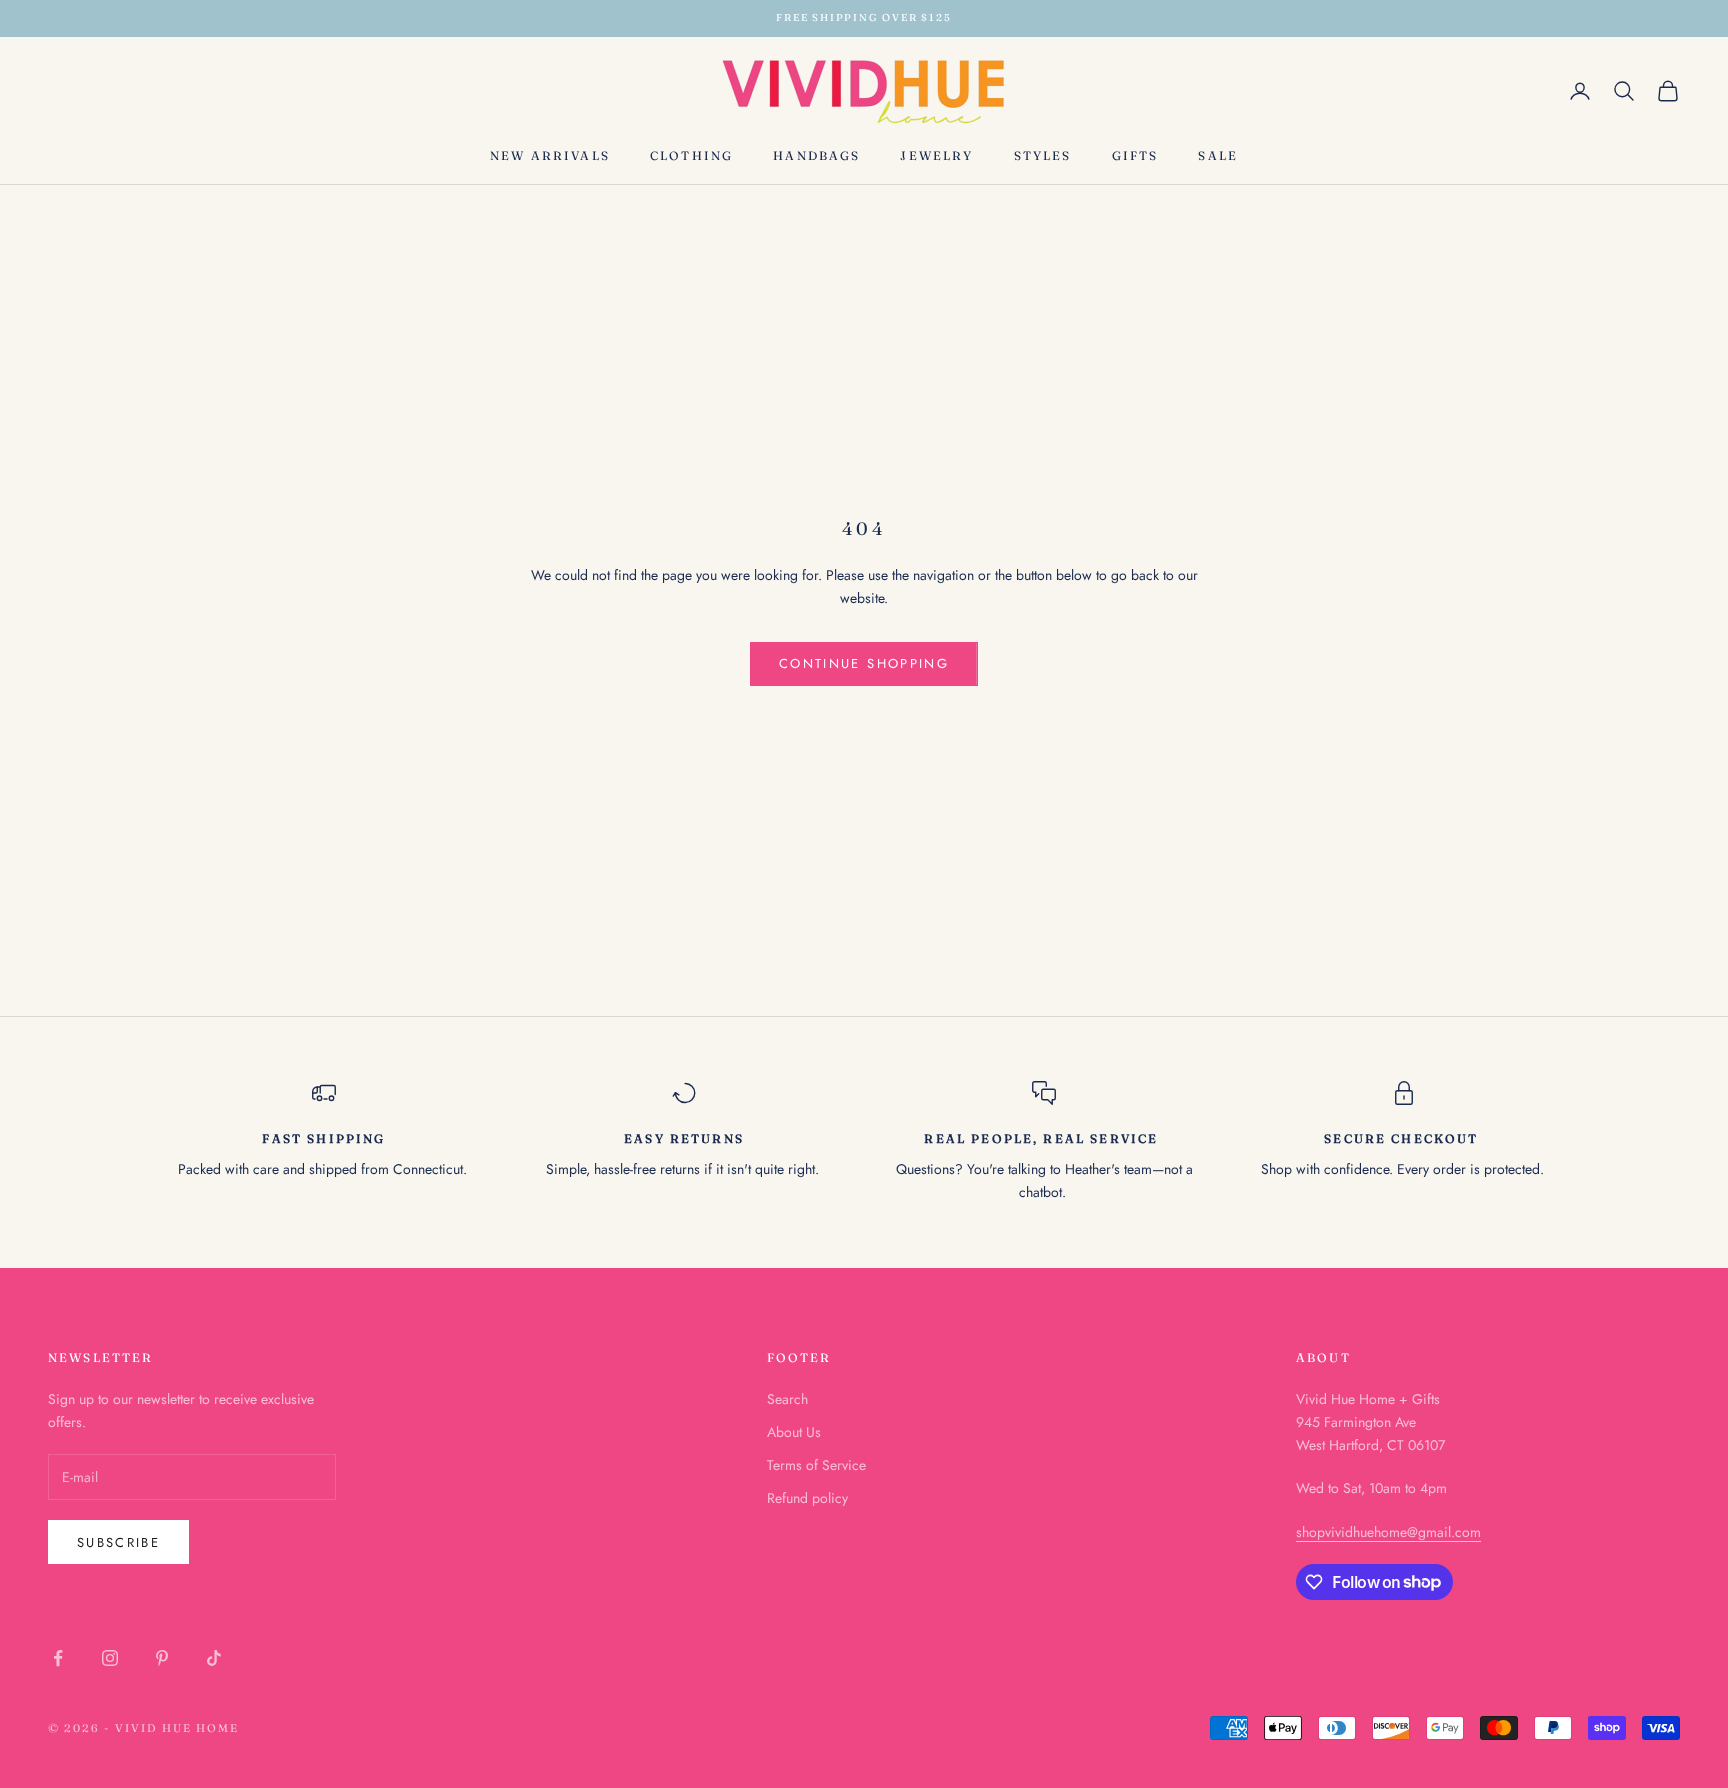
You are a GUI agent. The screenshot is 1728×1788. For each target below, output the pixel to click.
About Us (794, 1432)
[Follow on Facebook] (58, 1658)
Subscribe (118, 1542)
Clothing (691, 154)
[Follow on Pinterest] (162, 1658)
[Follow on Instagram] (110, 1658)
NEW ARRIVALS (550, 154)
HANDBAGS (816, 154)
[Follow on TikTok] (214, 1658)
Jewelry (936, 154)
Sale (1218, 154)
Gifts (1135, 154)
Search (787, 1399)
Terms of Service (816, 1465)
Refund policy (807, 1498)
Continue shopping (864, 663)
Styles (1043, 154)
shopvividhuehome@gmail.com (1388, 1532)
